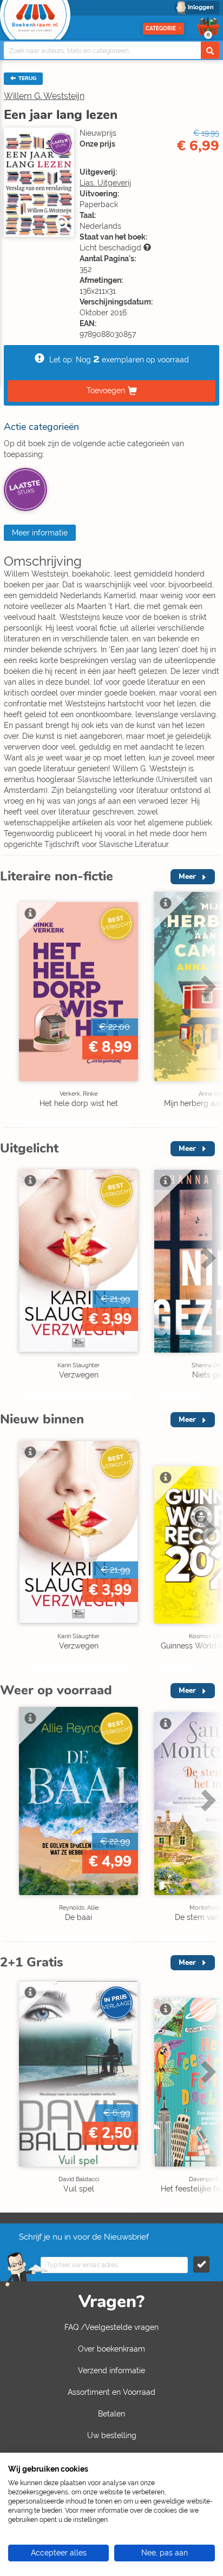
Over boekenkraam (111, 2349)
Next (207, 1009)
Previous (11, 1009)
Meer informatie (40, 533)
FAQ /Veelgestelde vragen (111, 2327)
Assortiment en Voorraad (111, 2392)
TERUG (27, 78)
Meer (187, 876)
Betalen (111, 2414)
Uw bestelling (112, 2435)
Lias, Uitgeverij (105, 183)
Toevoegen (106, 390)
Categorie (161, 28)
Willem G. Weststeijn (44, 96)
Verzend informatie (111, 2370)
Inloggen (201, 7)
